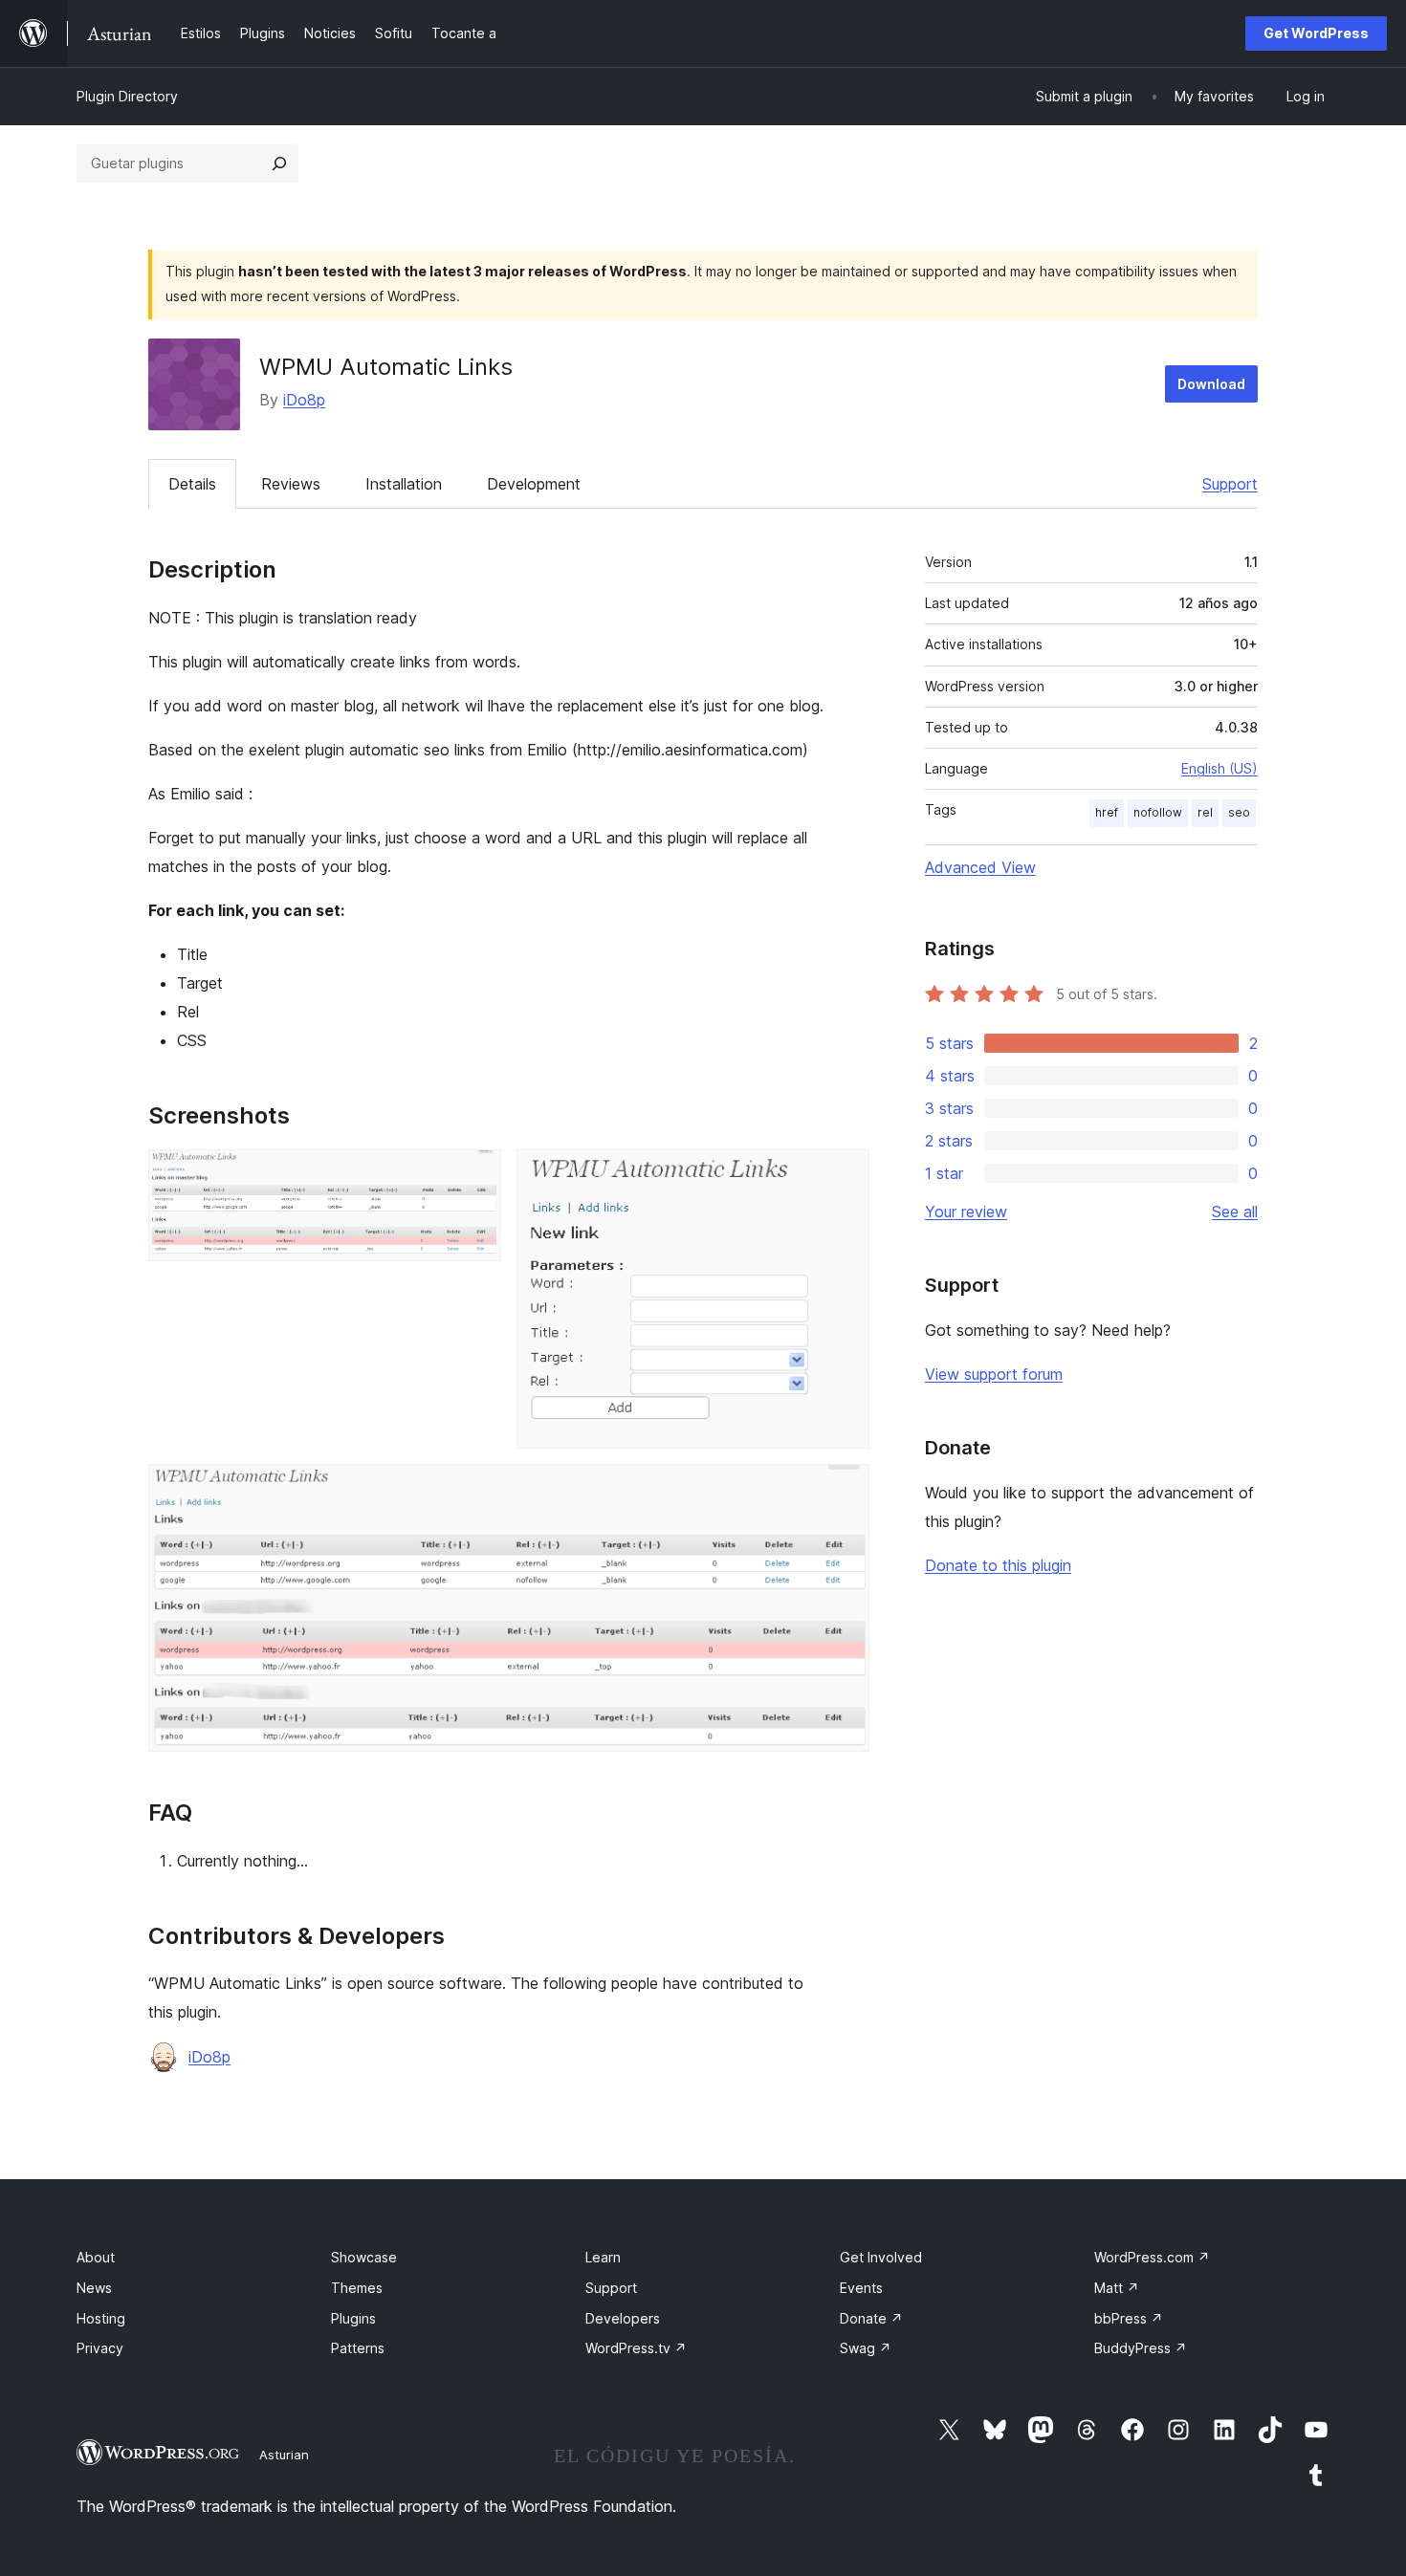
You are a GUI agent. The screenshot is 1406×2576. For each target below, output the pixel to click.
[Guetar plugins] (279, 164)
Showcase (364, 2257)
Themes (357, 2288)
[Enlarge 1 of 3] (475, 1175)
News (94, 2288)
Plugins (353, 2318)
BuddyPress (1141, 2348)
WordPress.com (1152, 2257)
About (96, 2257)
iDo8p (304, 400)
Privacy (100, 2348)
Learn (603, 2257)
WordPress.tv (636, 2348)
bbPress (1129, 2318)
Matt (1117, 2288)
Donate (871, 2318)
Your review (966, 1212)
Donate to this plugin (998, 1565)
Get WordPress (1316, 33)
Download (1211, 384)
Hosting (101, 2318)
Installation (404, 484)
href (1107, 812)
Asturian (284, 2455)
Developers (623, 2318)
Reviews (291, 484)
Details (192, 484)
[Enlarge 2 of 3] (844, 1175)
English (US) (1219, 768)
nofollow (1158, 812)
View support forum (994, 1374)
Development (534, 484)
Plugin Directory (127, 96)
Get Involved (881, 2257)
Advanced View (980, 867)
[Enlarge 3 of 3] (844, 1490)
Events (861, 2288)
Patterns (358, 2348)
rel (1205, 812)
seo (1239, 812)
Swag (866, 2348)
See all (1235, 1212)
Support (1230, 484)
